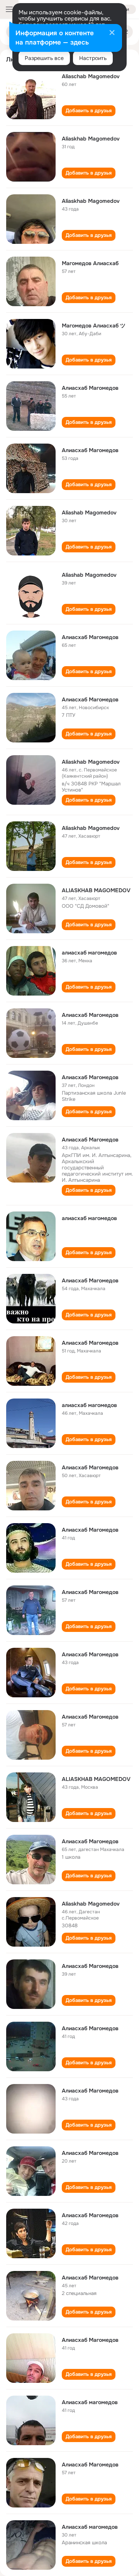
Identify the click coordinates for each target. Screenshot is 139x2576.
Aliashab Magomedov (89, 512)
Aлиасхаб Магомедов (90, 1140)
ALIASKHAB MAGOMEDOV (96, 890)
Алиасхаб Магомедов (90, 388)
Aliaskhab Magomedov (91, 139)
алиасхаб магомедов (89, 953)
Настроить (93, 58)
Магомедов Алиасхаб (90, 263)
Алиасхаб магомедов (90, 2402)
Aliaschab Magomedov (91, 76)
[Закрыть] (112, 33)
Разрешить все (44, 58)
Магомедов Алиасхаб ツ (94, 326)
